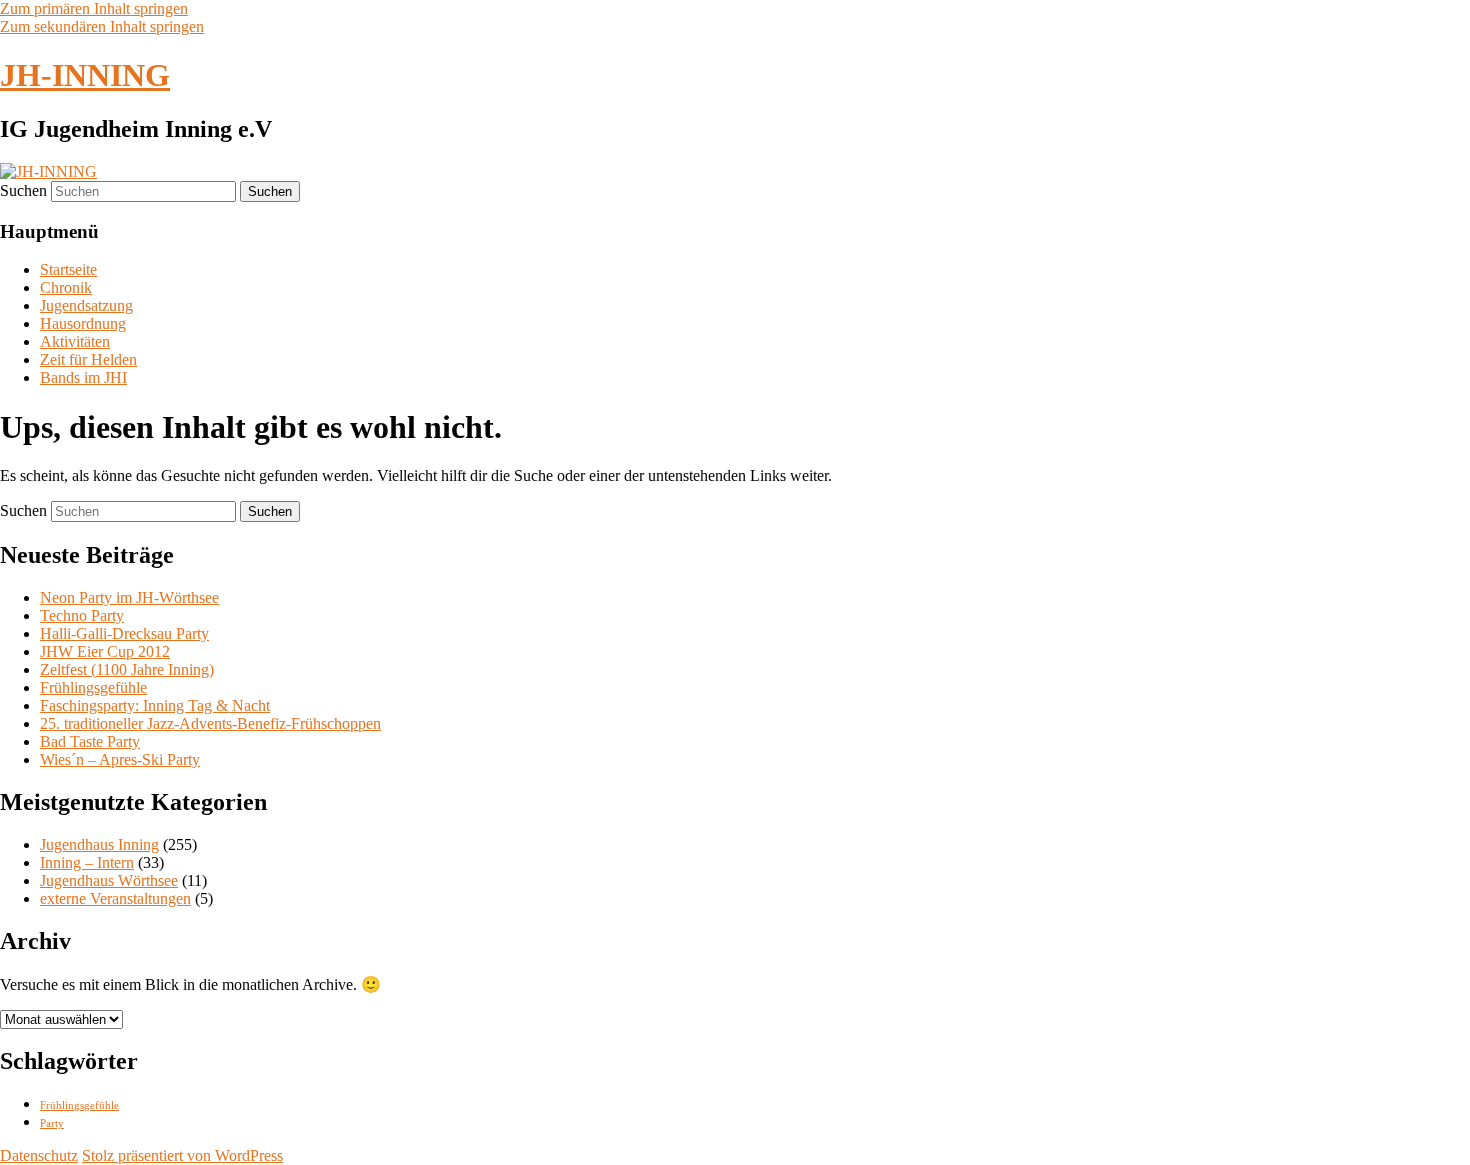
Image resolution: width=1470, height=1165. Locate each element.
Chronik (66, 287)
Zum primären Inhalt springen (94, 8)
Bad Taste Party (90, 741)
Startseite (68, 269)
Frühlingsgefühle (93, 687)
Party (52, 1123)
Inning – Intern (87, 862)
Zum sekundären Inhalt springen (102, 26)
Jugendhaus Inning (99, 844)
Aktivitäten (75, 341)
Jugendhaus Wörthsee (109, 880)
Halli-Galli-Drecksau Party (124, 633)
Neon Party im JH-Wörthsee (129, 597)
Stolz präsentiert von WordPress (182, 1155)
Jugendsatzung (86, 305)
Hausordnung (83, 323)
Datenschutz (39, 1155)
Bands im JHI (83, 377)
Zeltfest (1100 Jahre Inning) (127, 669)
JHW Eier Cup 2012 (105, 651)
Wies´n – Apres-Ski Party (120, 759)
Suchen (23, 190)
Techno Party (82, 615)
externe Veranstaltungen (115, 898)
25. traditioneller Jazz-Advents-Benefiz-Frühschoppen (210, 723)
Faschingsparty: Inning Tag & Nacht (155, 705)
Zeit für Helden (88, 359)
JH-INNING (85, 75)
